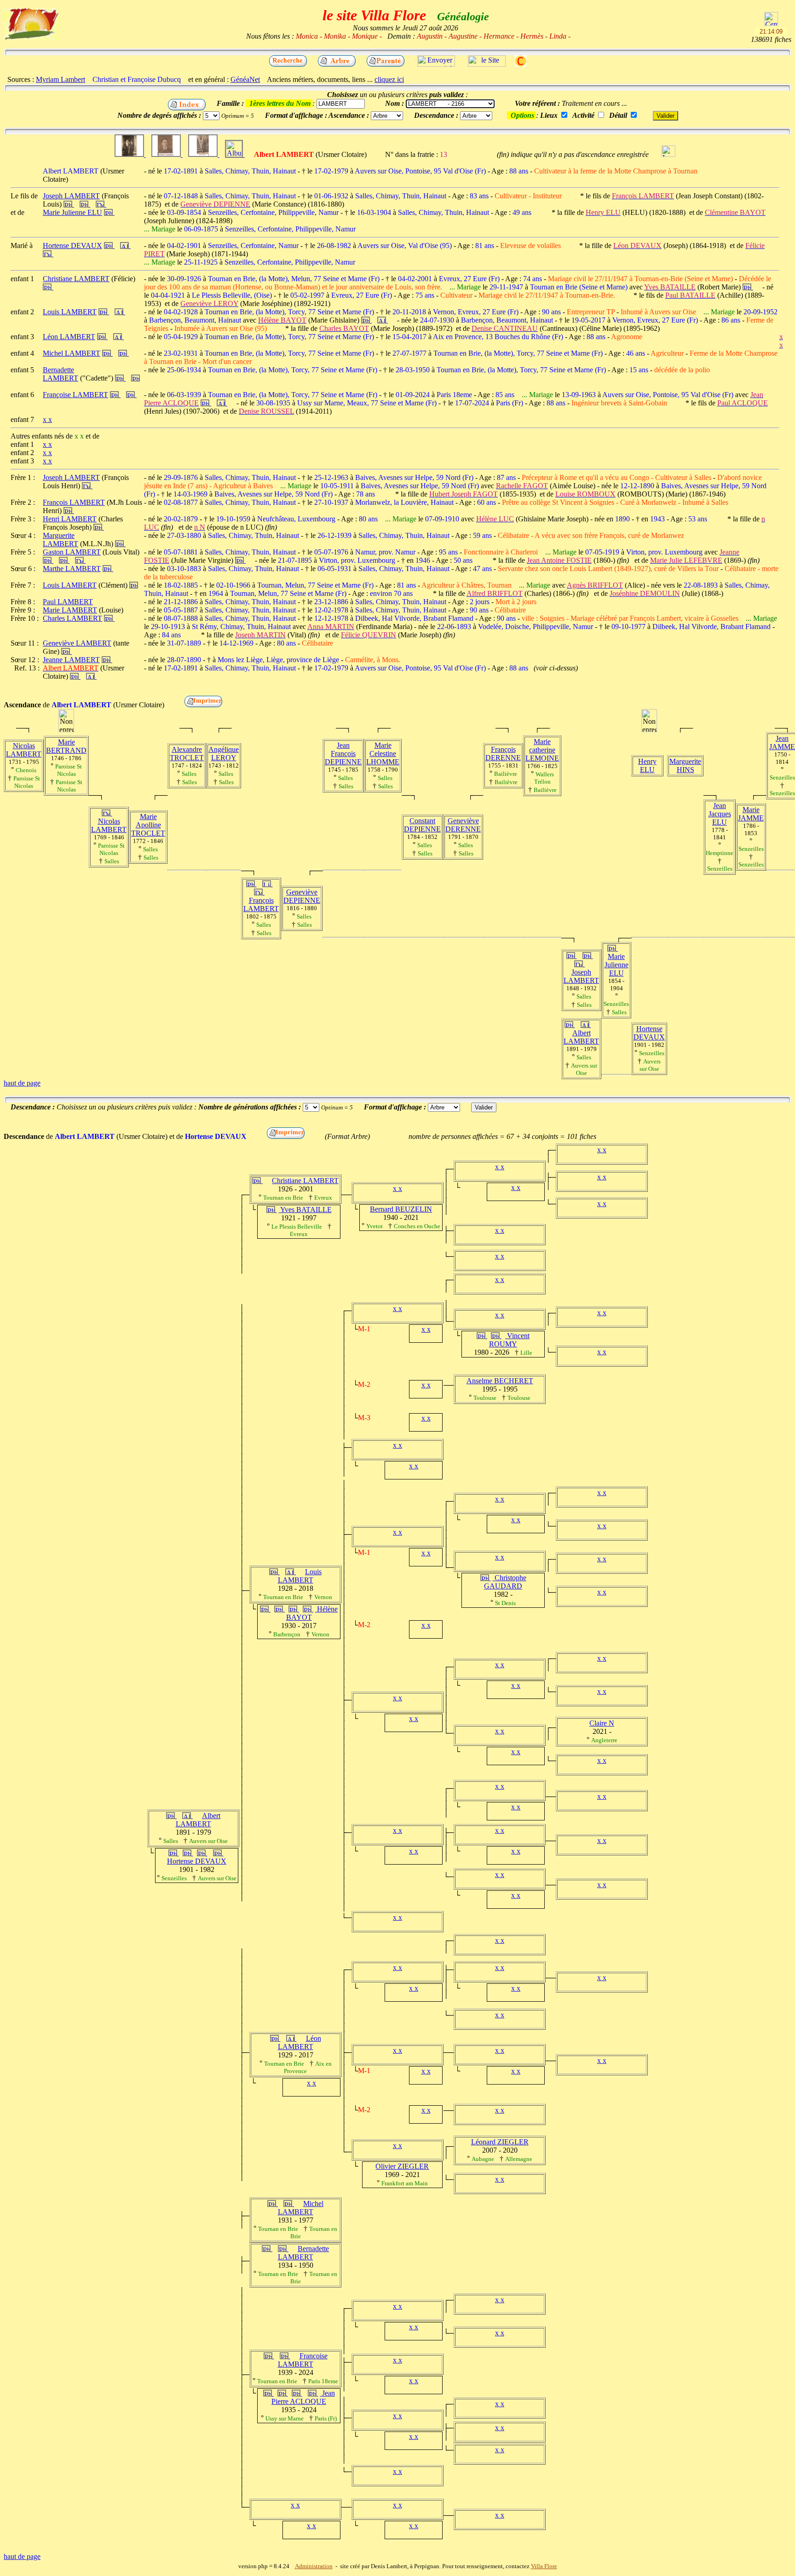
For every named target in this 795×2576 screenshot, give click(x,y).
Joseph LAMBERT (581, 976)
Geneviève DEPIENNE (302, 896)
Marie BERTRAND (66, 746)
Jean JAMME (782, 742)
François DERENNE (503, 754)
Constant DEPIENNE (422, 825)
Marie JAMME (751, 814)
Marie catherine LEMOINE (542, 750)
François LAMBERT (261, 904)
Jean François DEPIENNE (343, 754)
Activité (583, 115)
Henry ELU (647, 765)
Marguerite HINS (685, 765)
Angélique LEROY (224, 754)
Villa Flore (544, 2566)
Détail (618, 115)
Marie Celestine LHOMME (383, 754)
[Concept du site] (487, 64)
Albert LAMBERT (581, 1037)
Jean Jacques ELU (720, 814)
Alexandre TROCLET (187, 754)
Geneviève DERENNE (463, 825)
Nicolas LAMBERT (24, 750)
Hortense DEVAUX (649, 1033)
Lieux (549, 115)
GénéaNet (245, 79)
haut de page (22, 1083)
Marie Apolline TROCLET (148, 825)
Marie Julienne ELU (616, 965)
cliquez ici (389, 79)
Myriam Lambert (60, 79)
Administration (314, 2566)
